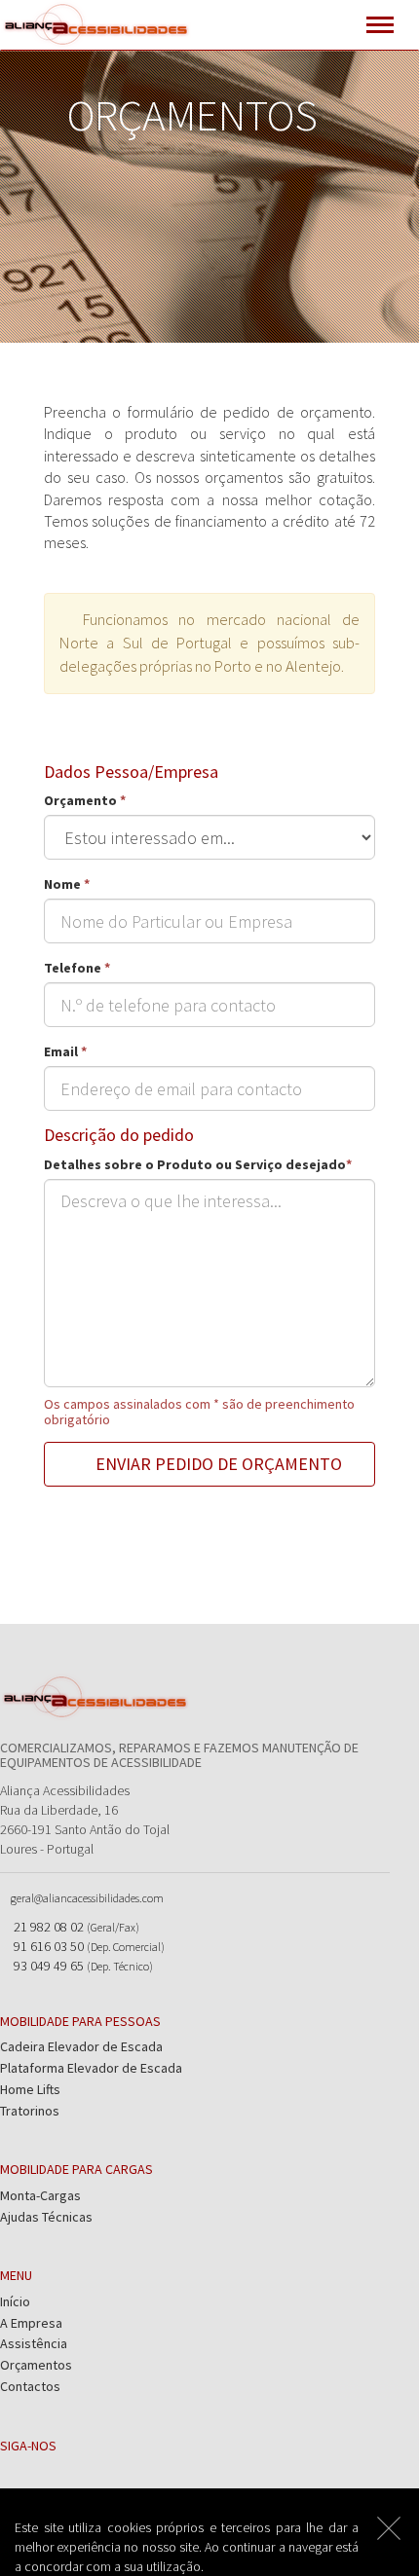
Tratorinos (30, 2111)
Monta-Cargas (40, 2195)
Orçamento (85, 800)
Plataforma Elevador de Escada (91, 2068)
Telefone (77, 968)
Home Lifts (30, 2089)
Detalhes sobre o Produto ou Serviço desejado (198, 1164)
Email (65, 1051)
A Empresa (31, 2323)
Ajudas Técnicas (46, 2217)
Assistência (34, 2343)
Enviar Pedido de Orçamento (217, 1464)
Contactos (30, 2386)
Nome (67, 884)
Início (15, 2301)
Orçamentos (36, 2365)
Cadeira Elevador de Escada (81, 2046)
